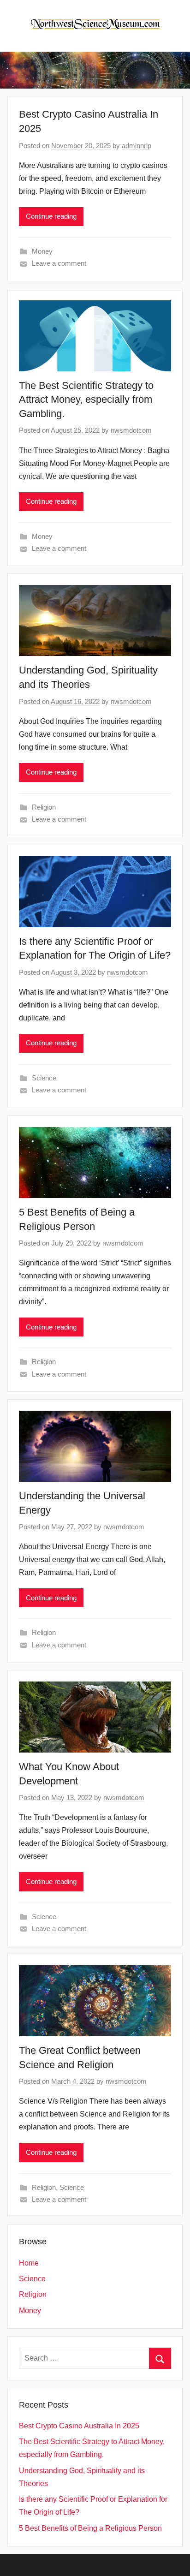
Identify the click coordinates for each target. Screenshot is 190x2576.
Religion (44, 807)
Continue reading (51, 216)
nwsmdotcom (131, 430)
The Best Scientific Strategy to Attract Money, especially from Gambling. (86, 400)
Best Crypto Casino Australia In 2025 (79, 2426)
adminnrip (137, 146)
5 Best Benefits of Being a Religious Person (90, 2528)
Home (29, 2263)
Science (44, 1078)
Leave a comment (59, 263)
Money (42, 251)
